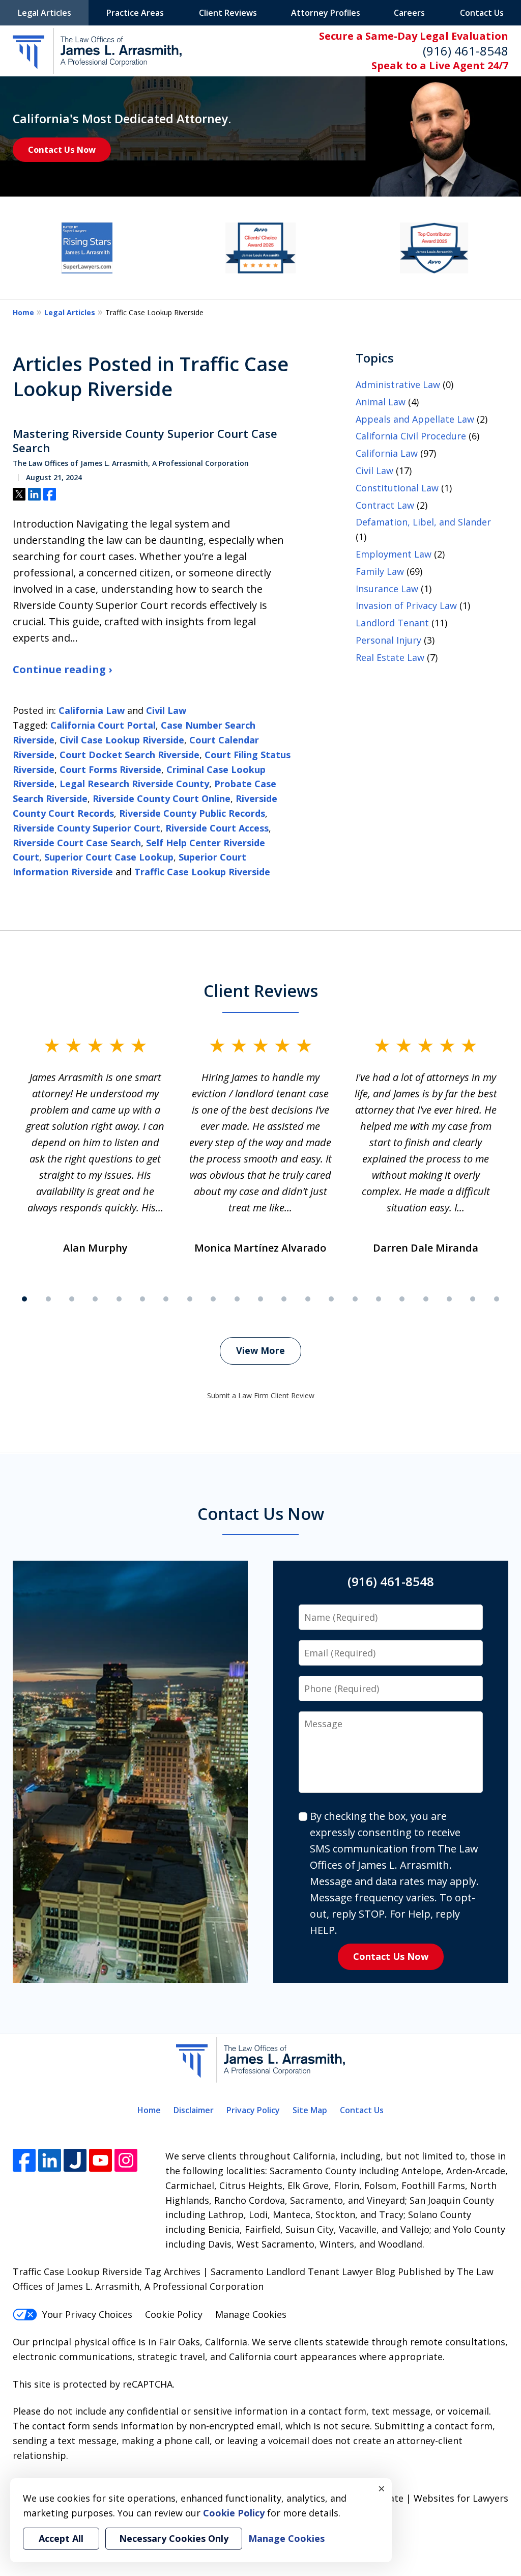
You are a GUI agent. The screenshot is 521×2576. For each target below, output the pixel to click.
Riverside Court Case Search (77, 843)
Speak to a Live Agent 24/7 (440, 65)
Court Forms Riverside (110, 769)
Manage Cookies (251, 2314)
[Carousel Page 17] (402, 1299)
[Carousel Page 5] (119, 1299)
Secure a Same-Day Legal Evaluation (414, 36)
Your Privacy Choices (87, 2314)
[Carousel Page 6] (142, 1299)
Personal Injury (388, 640)
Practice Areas (135, 13)
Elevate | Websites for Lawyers (423, 2498)
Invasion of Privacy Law (406, 605)
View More (260, 1350)
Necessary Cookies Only (174, 2538)
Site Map (310, 2110)
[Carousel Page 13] (308, 1299)
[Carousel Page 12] (284, 1299)
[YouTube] (100, 2160)
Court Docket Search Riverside (129, 755)
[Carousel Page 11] (260, 1299)
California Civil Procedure (411, 436)
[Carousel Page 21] (497, 1299)
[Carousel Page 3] (72, 1299)
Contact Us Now (62, 149)
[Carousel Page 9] (213, 1299)
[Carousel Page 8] (190, 1299)
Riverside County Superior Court (86, 828)
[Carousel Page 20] (473, 1299)
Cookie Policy (174, 2314)
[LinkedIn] (50, 2160)
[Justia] (75, 2160)
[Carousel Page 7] (166, 1299)
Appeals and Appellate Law (415, 419)
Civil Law (166, 710)
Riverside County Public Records (192, 813)
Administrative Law (398, 384)
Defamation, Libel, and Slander (423, 522)
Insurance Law (387, 589)
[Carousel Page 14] (331, 1299)
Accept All (61, 2538)
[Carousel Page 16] (379, 1299)
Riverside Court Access (217, 828)
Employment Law (394, 554)
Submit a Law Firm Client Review (261, 1395)
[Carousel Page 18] (426, 1299)
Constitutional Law (397, 488)
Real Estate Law (390, 657)
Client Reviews (228, 13)
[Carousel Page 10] (237, 1299)
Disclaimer (194, 2110)
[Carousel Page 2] (48, 1299)
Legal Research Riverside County (134, 784)
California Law (92, 710)
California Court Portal (103, 725)
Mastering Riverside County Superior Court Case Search (145, 441)
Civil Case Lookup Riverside (122, 740)
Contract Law (385, 505)
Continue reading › (62, 669)
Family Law (380, 571)
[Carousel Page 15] (355, 1299)
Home (23, 312)
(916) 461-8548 (466, 51)
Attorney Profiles (326, 13)
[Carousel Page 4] (95, 1299)
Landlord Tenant (392, 623)
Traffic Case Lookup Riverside (202, 872)
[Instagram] (126, 2160)
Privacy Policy (253, 2110)
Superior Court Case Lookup (109, 857)
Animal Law (381, 402)
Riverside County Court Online (162, 798)
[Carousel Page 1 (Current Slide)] (24, 1299)
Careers (409, 13)
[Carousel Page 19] (449, 1299)
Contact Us (482, 13)
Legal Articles (45, 13)
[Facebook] (24, 2160)
